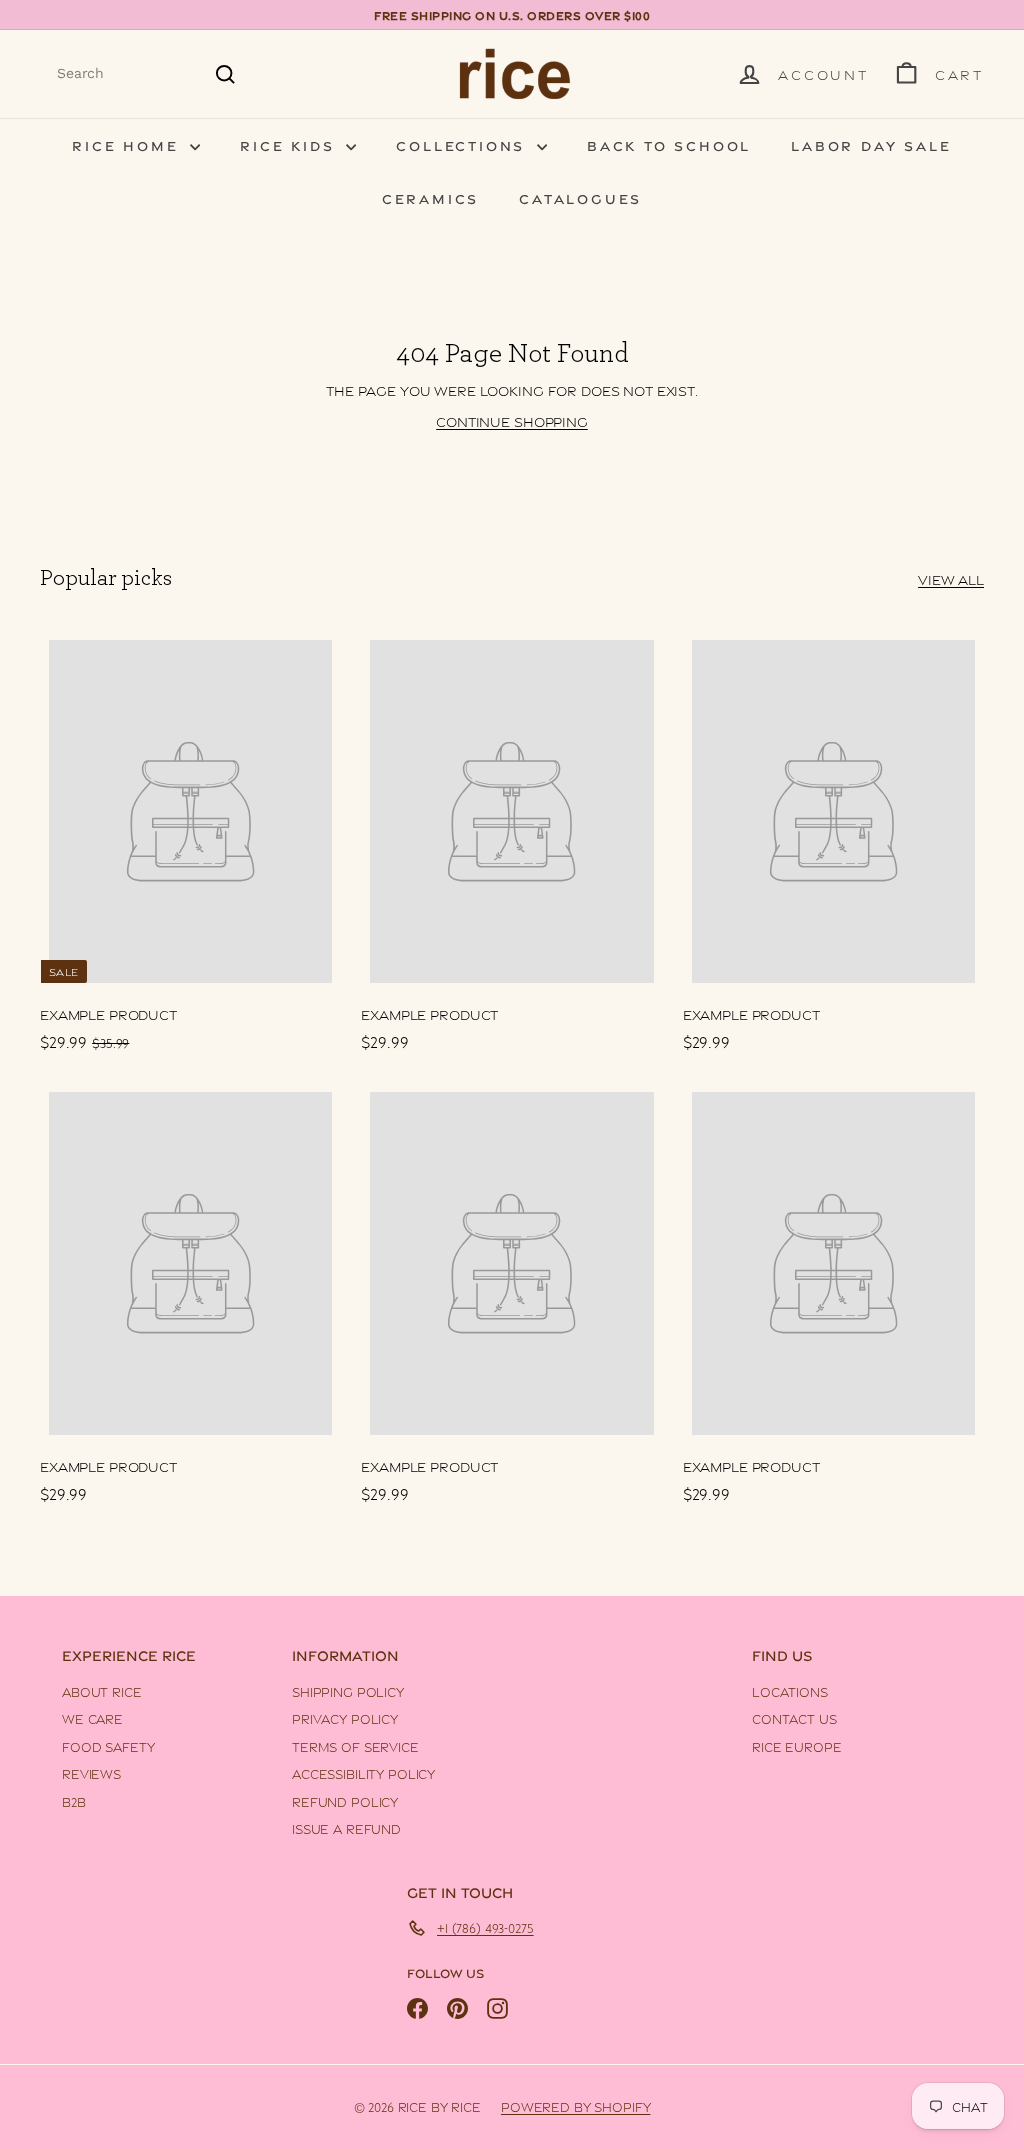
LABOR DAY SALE (871, 144)
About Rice (102, 1691)
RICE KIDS (290, 144)
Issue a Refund (346, 1828)
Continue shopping (512, 420)
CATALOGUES (580, 197)
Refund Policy (345, 1801)
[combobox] (147, 73)
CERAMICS (430, 197)
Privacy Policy (345, 1718)
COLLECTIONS (464, 144)
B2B (74, 1801)
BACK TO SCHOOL (669, 144)
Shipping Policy (348, 1691)
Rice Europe (796, 1746)
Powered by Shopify (575, 2106)
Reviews (91, 1773)
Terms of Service (355, 1746)
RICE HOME (128, 144)
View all (951, 578)
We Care (92, 1718)
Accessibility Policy (363, 1773)
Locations (790, 1691)
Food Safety (108, 1746)
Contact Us (794, 1718)
